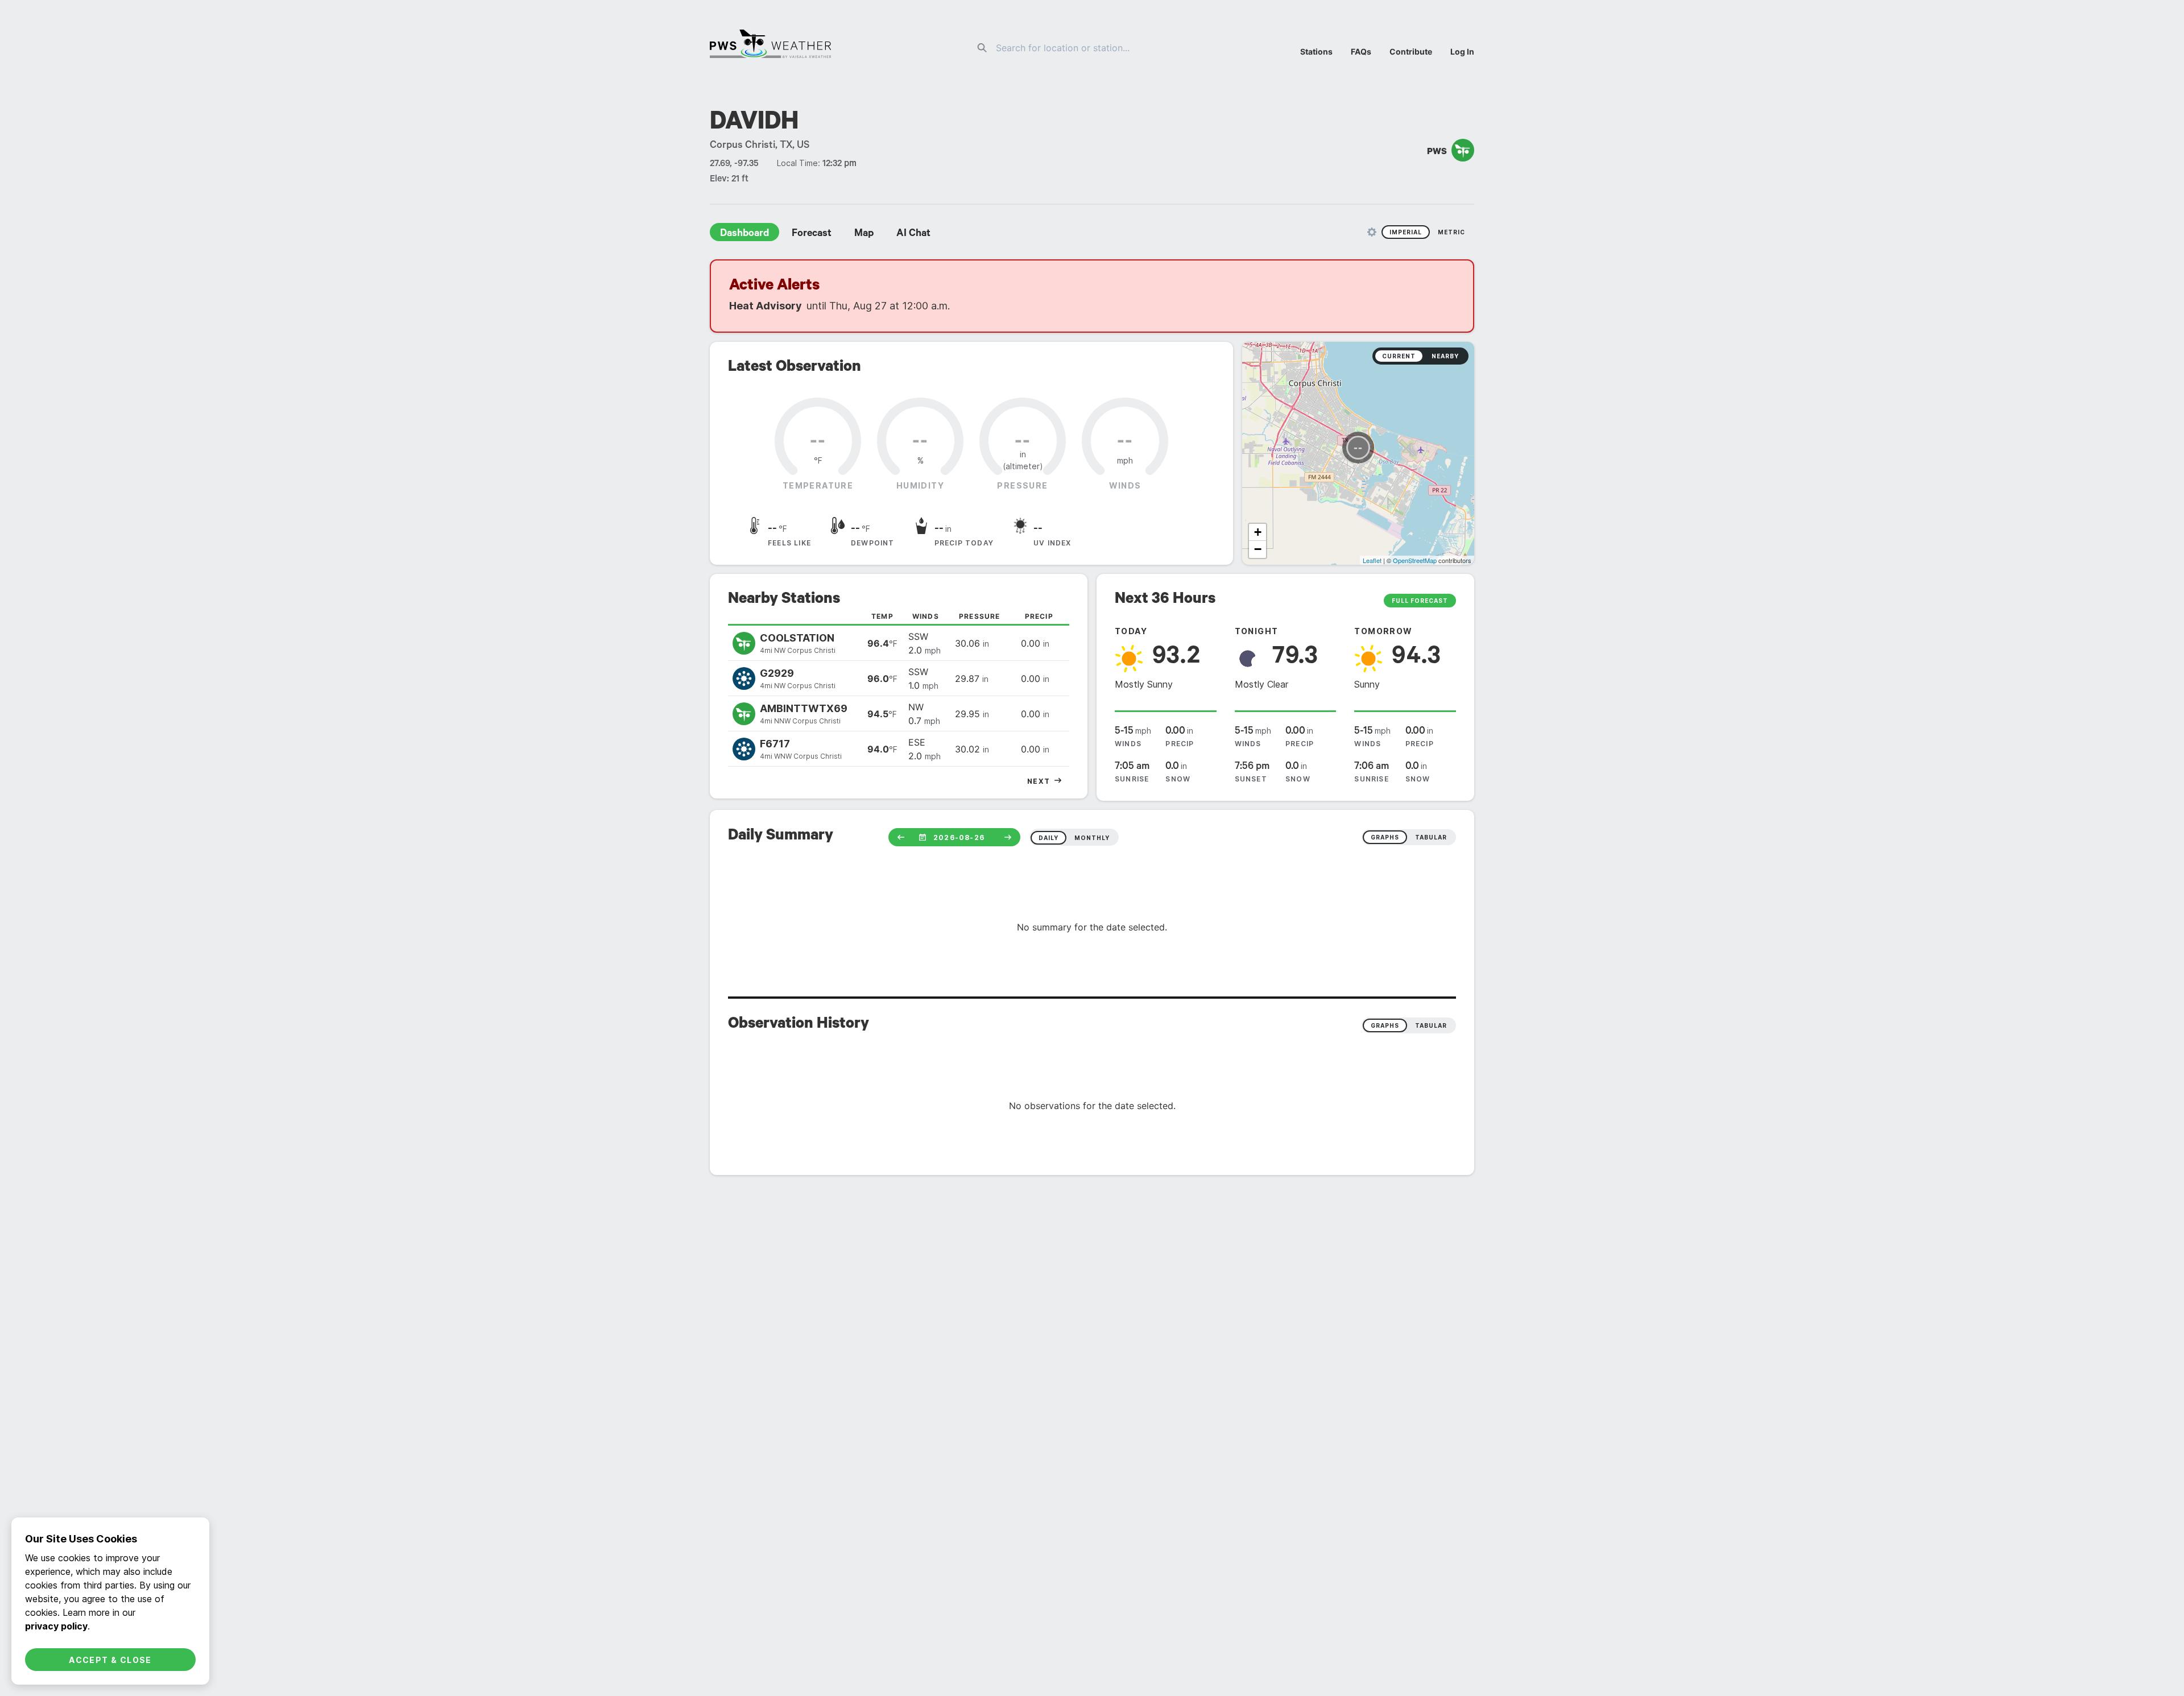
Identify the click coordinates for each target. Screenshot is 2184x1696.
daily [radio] (1048, 838)
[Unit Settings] (1372, 232)
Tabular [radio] (1431, 1025)
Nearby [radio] (1445, 356)
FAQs (1361, 51)
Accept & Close (110, 1660)
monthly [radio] (1092, 838)
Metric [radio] (1451, 232)
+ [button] (1258, 532)
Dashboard (744, 234)
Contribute (1411, 51)
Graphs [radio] (1385, 1025)
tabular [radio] (1431, 837)
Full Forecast (1420, 601)
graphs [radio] (1385, 837)
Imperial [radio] (1406, 232)
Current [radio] (1399, 356)
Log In (1462, 51)
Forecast (812, 234)
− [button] (1258, 549)
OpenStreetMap (1415, 560)
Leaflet (1372, 560)
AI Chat (913, 234)
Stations (1316, 51)
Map (864, 234)
